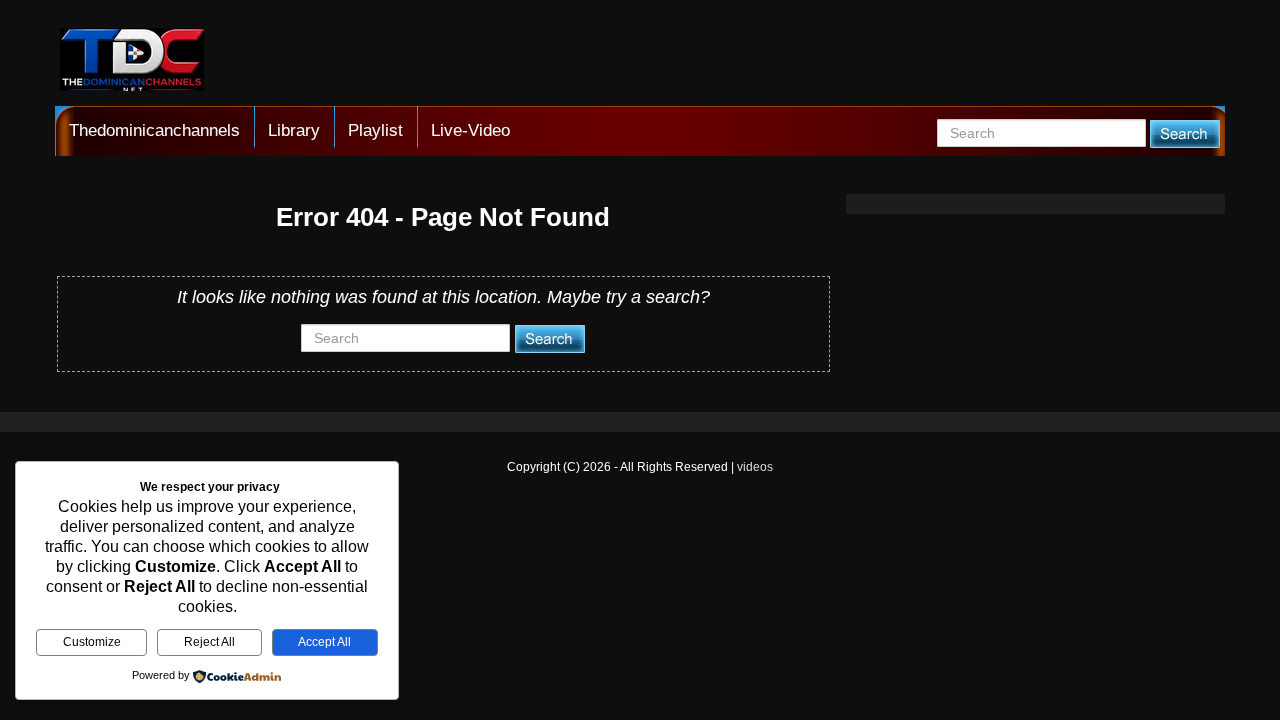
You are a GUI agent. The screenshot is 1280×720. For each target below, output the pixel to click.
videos (755, 467)
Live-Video (470, 130)
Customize (92, 642)
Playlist (375, 130)
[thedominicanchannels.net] (132, 62)
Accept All (324, 642)
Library (294, 130)
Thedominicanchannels (154, 130)
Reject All (209, 642)
